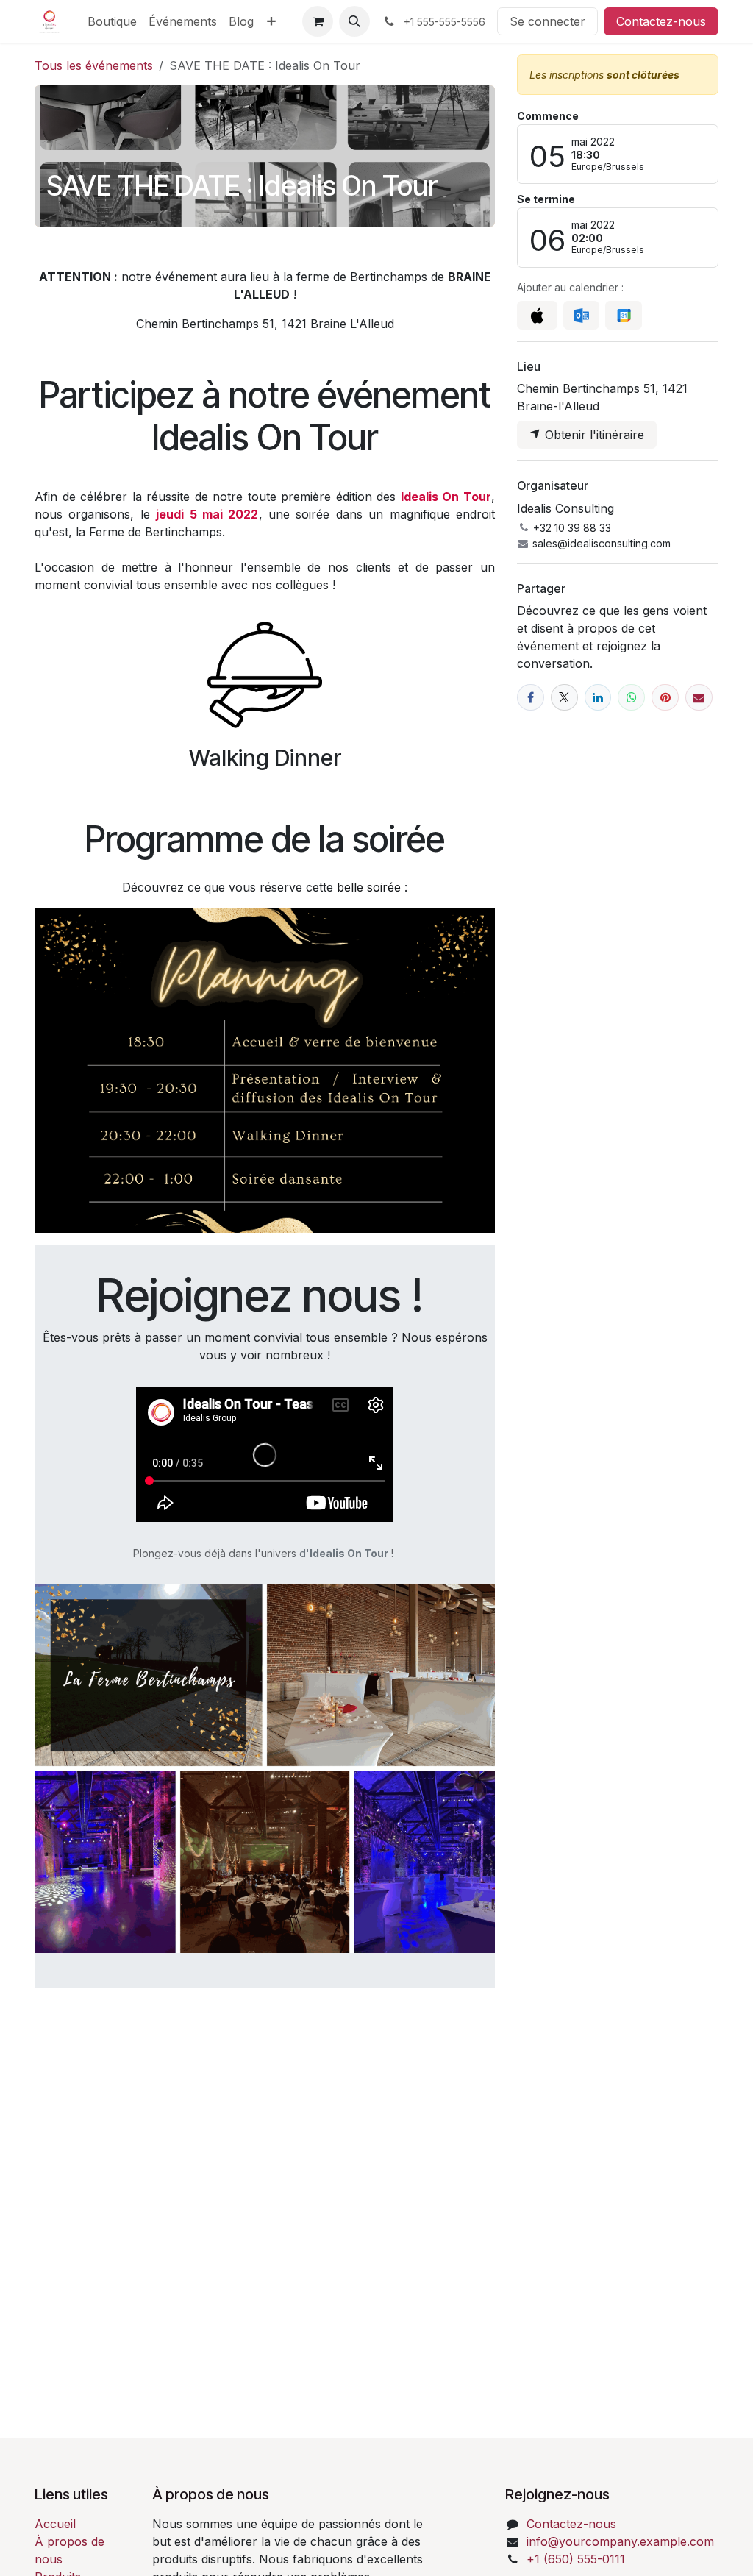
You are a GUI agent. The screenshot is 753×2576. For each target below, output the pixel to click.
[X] (564, 698)
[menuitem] (112, 21)
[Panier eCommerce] (318, 21)
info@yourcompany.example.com (620, 2541)
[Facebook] (531, 698)
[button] (354, 21)
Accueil (55, 2524)
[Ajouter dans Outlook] (581, 316)
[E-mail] (699, 698)
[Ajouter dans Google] (623, 316)
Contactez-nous (661, 21)
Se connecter (547, 21)
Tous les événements (94, 65)
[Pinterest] (665, 698)
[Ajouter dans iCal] (537, 316)
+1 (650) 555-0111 (576, 2559)
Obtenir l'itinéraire (593, 435)
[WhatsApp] (631, 698)
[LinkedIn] (598, 698)
